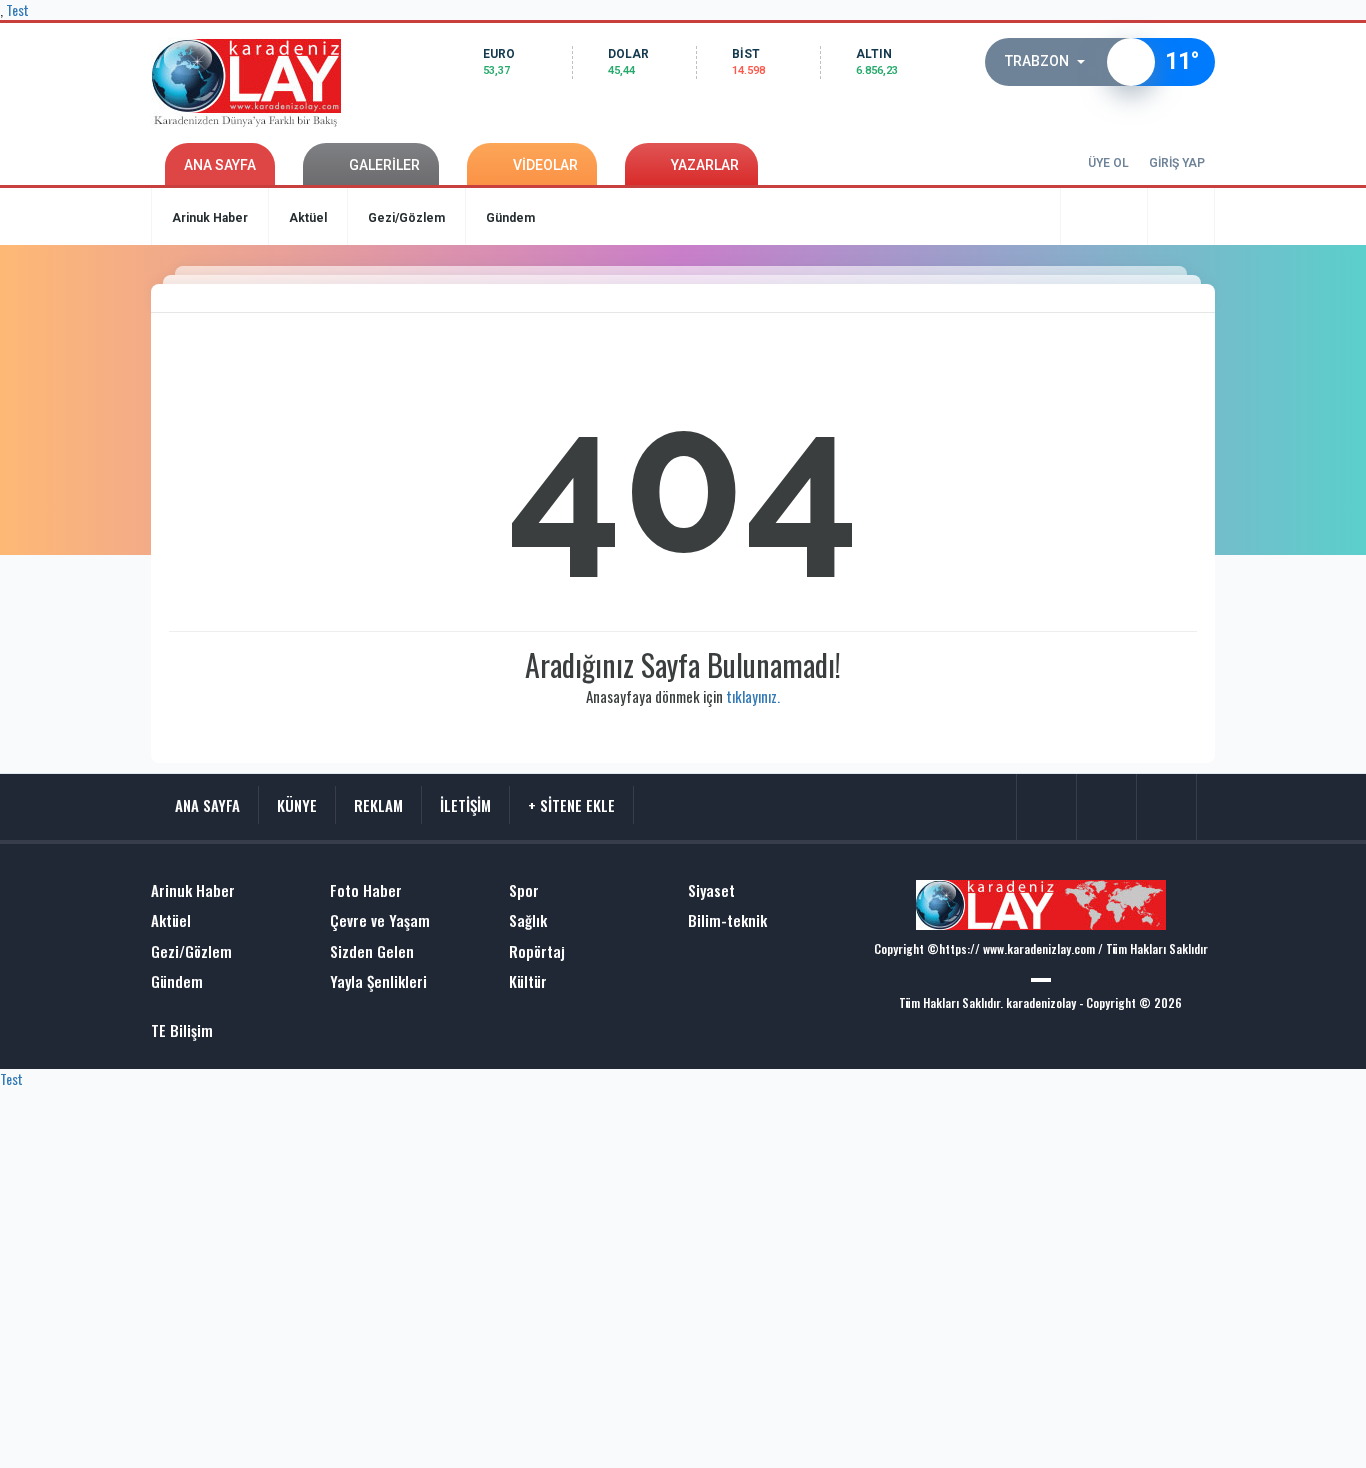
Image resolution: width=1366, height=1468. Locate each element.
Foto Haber (366, 890)
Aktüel (308, 218)
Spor (524, 890)
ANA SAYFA (220, 165)
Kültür (528, 981)
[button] (1051, 62)
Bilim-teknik (727, 920)
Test (11, 1078)
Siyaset (711, 890)
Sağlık (528, 920)
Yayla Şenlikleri (378, 981)
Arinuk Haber (210, 218)
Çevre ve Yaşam (380, 920)
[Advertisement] (73, 555)
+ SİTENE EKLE (571, 805)
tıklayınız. (753, 696)
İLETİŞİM (465, 805)
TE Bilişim (182, 1030)
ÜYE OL (1108, 163)
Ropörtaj (537, 951)
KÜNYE (297, 805)
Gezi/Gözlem (406, 218)
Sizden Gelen (372, 951)
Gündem (510, 218)
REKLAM (378, 805)
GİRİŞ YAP (1177, 163)
